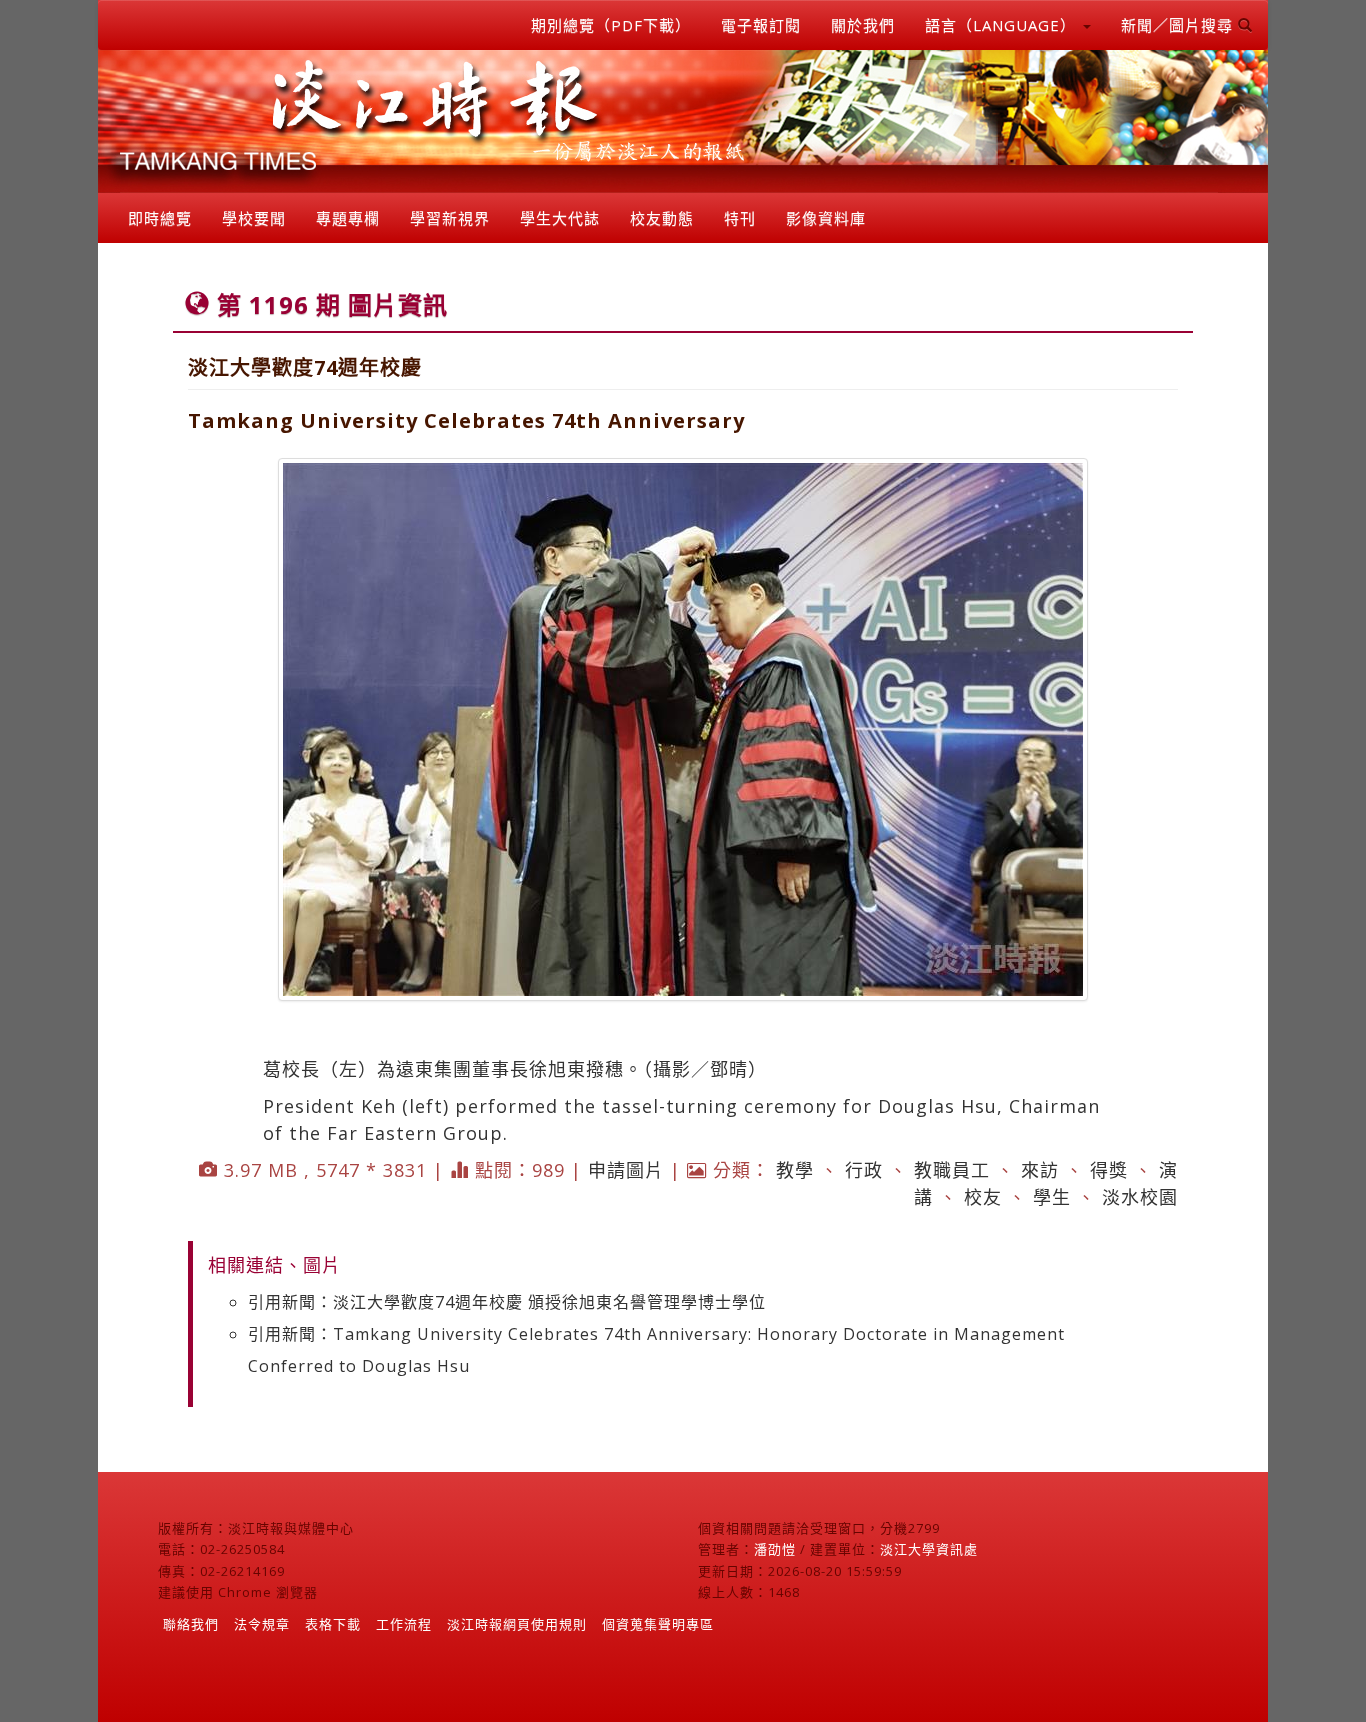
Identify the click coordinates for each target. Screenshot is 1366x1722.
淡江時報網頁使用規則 (517, 1624)
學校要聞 (254, 218)
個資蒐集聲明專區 (658, 1624)
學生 (1052, 1197)
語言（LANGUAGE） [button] (1003, 25)
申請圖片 (626, 1170)
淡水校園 (1140, 1197)
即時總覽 (160, 218)
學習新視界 (450, 218)
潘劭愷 (775, 1549)
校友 (983, 1197)
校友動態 (662, 218)
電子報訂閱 (761, 25)
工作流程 (404, 1624)
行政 (864, 1170)
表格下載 (333, 1624)
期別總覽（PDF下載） (611, 25)
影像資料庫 (826, 218)
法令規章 (262, 1624)
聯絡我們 (191, 1624)
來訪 (1040, 1170)
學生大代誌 (560, 218)
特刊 (740, 218)
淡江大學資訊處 (929, 1549)
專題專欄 (348, 218)
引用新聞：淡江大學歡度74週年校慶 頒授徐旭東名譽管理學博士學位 (507, 1302)
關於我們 (863, 25)
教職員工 (952, 1170)
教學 (795, 1170)
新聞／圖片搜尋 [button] (1179, 25)
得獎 (1109, 1170)
